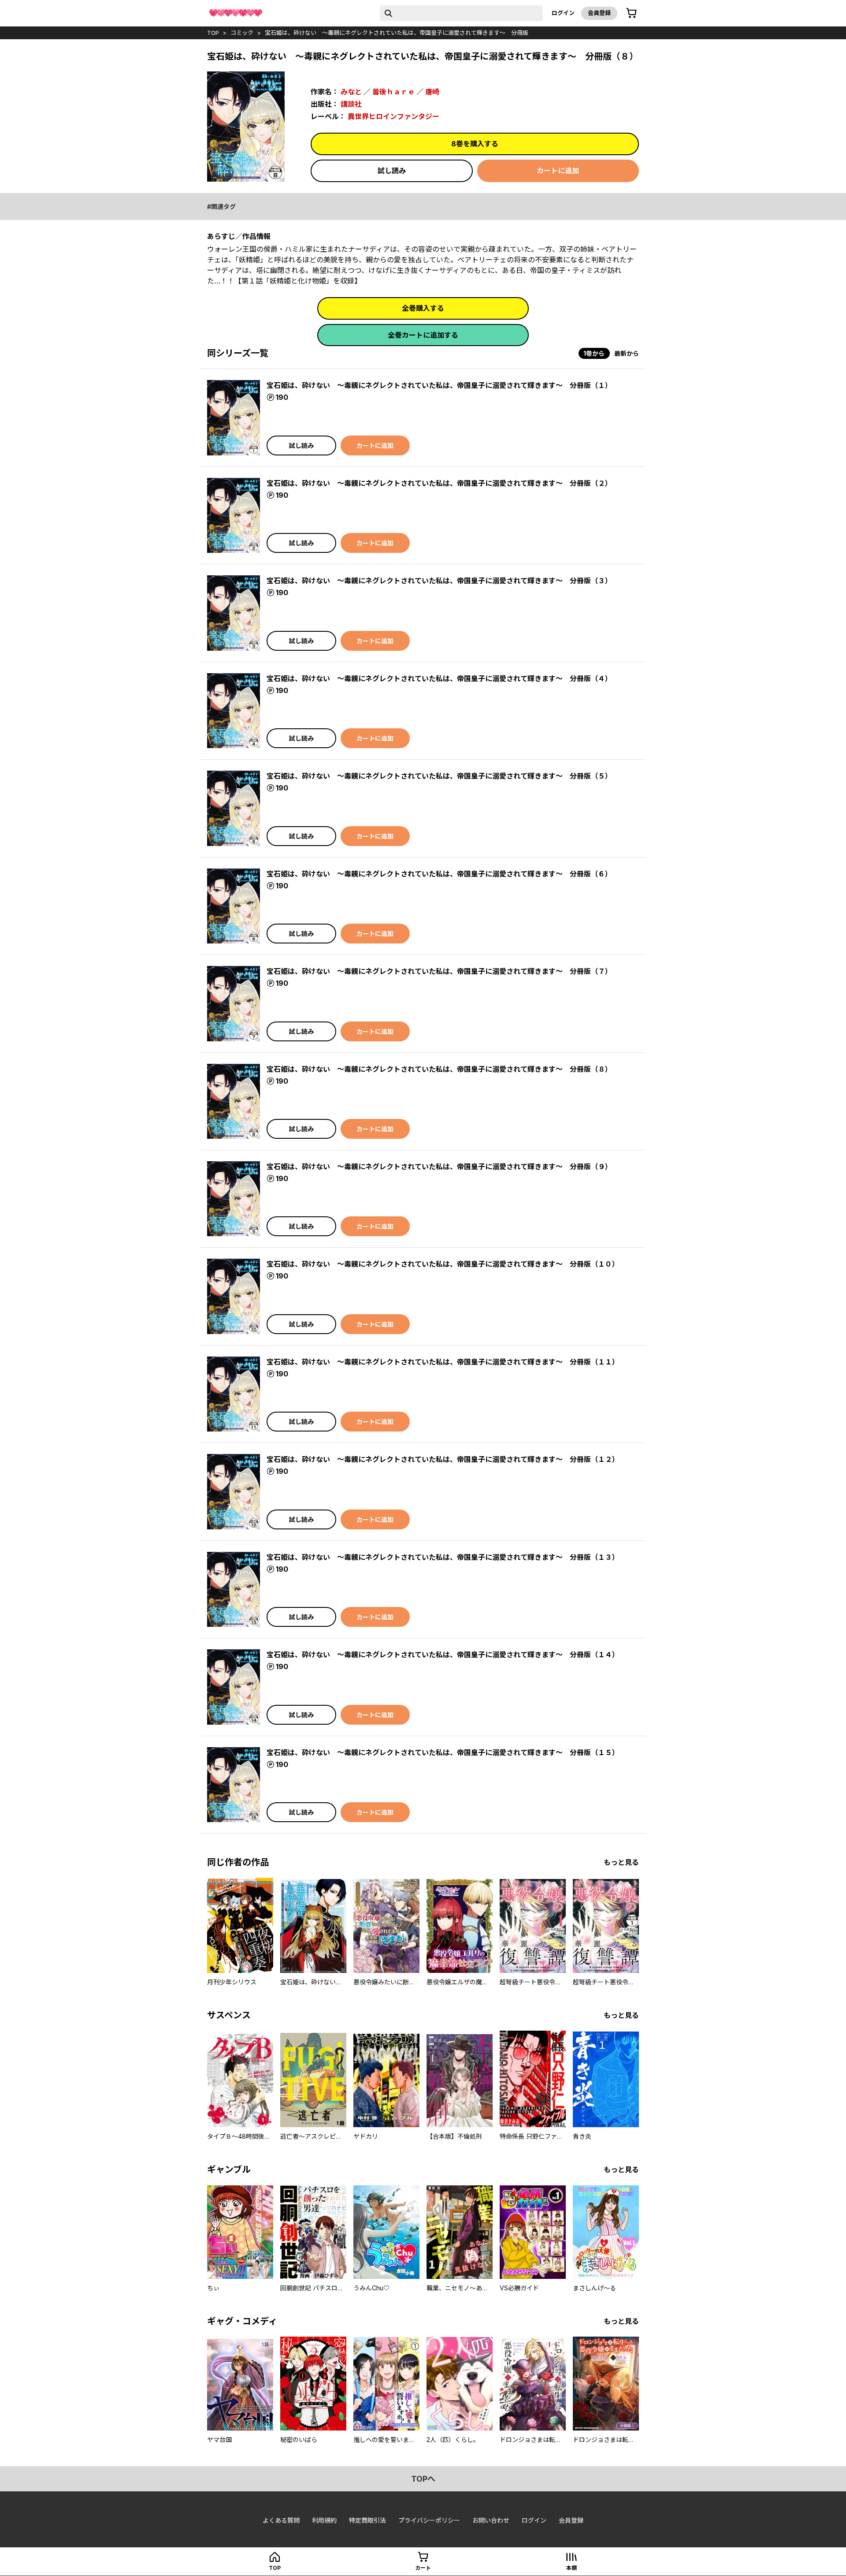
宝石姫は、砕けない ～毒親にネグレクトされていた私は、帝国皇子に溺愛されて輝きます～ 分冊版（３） (439, 581)
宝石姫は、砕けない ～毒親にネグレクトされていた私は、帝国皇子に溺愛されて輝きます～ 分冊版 (397, 33)
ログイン (563, 13)
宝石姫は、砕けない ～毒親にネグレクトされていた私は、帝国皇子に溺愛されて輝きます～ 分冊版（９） (439, 1167)
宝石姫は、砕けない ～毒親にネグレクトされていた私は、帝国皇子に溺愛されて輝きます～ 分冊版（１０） (443, 1264)
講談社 (351, 104)
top (213, 33)
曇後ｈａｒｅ (393, 92)
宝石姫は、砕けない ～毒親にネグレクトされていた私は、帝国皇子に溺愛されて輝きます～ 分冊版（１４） (443, 1655)
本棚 (571, 2568)
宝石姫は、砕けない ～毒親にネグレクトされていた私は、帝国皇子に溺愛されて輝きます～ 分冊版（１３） (443, 1557)
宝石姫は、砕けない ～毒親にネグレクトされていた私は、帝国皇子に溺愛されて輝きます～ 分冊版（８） (439, 1069)
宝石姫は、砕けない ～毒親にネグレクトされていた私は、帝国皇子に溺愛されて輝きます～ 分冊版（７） (439, 971)
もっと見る (621, 1862)
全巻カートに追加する (423, 335)
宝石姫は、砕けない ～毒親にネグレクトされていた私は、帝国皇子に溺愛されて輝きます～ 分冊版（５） (439, 776)
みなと (351, 92)
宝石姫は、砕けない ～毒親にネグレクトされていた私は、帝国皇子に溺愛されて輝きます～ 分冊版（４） (439, 678)
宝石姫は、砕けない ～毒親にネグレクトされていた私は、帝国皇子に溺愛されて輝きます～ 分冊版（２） (439, 483)
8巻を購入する (475, 144)
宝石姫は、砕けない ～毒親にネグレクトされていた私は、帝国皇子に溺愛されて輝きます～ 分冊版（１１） (443, 1362)
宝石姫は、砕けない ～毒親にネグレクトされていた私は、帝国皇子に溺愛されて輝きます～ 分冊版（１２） (443, 1459)
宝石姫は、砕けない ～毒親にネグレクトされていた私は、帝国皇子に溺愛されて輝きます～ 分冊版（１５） (443, 1752)
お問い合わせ (491, 2520)
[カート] (631, 13)
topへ (423, 2479)
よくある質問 (281, 2520)
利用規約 (324, 2520)
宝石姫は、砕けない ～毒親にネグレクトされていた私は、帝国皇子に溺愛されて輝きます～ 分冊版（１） (439, 385)
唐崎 (432, 92)
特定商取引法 (367, 2520)
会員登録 (599, 13)
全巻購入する (423, 308)
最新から (627, 353)
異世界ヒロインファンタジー (393, 116)
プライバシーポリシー (429, 2520)
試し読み (392, 171)
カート (423, 2568)
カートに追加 (558, 171)
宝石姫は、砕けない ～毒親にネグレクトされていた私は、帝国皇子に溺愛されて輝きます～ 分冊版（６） (439, 874)
